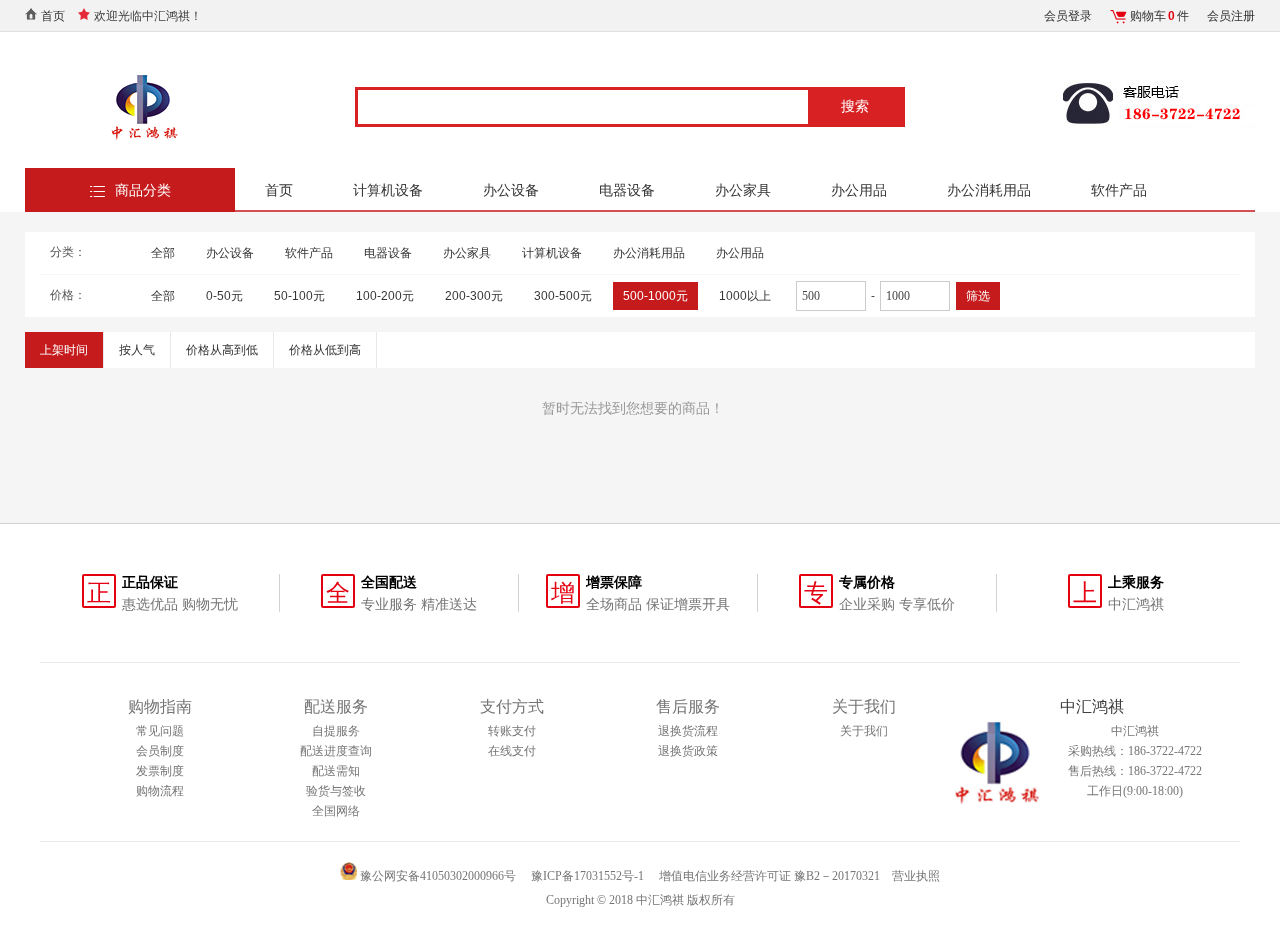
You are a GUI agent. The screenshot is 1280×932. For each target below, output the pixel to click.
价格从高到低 (222, 350)
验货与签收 (336, 791)
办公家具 (743, 190)
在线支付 (512, 751)
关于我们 (864, 731)
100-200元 (385, 296)
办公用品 (859, 190)
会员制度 (160, 751)
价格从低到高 (325, 350)
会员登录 (1068, 16)
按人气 (137, 350)
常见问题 (160, 731)
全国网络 (336, 811)
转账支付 (512, 731)
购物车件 (1159, 16)
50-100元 (299, 296)
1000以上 (745, 296)
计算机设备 (388, 190)
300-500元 (563, 296)
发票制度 (160, 771)
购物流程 (160, 791)
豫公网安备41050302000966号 (436, 876)
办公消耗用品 (989, 190)
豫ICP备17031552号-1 (587, 876)
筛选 (978, 296)
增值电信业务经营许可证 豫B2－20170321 (769, 876)
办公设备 (511, 190)
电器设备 (627, 190)
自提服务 (336, 731)
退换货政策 (688, 751)
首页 (53, 16)
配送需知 (336, 771)
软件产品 (1119, 190)
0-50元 (224, 296)
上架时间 (64, 350)
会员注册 (1231, 16)
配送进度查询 (336, 751)
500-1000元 (655, 296)
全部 (163, 253)
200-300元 (474, 296)
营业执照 (916, 876)
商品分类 (143, 190)
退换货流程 (688, 731)
